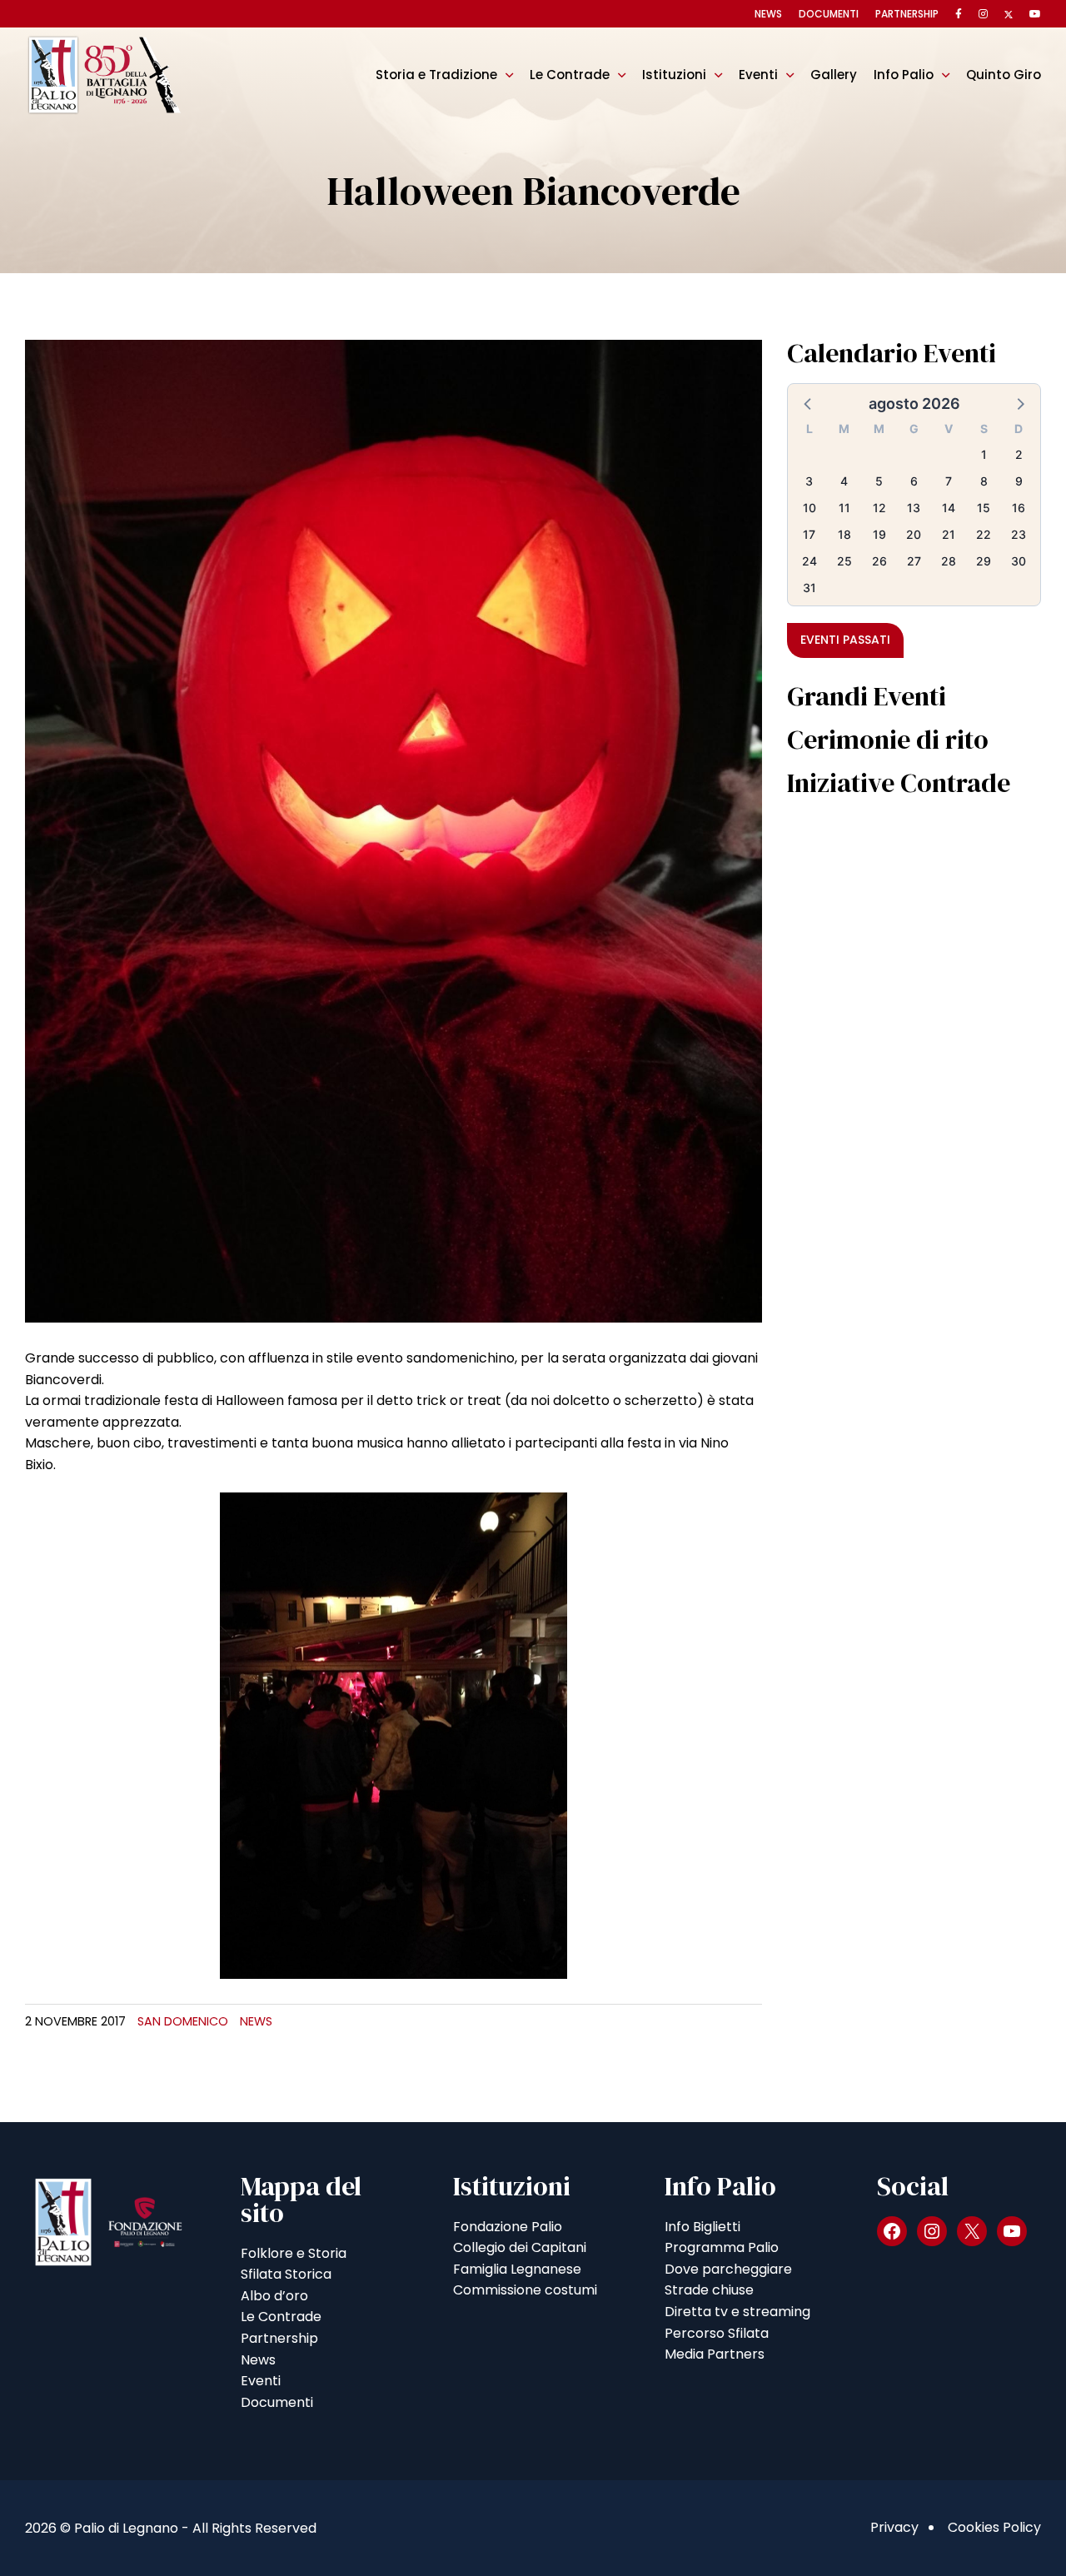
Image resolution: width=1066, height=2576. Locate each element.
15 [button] (984, 508)
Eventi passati (845, 640)
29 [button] (984, 561)
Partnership (907, 14)
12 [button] (879, 508)
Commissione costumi (525, 2290)
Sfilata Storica (286, 2274)
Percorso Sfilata (717, 2333)
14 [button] (949, 508)
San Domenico (183, 2021)
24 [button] (809, 561)
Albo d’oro (274, 2296)
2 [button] (1019, 454)
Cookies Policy (994, 2527)
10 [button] (809, 508)
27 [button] (914, 561)
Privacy (894, 2527)
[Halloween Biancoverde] (394, 830)
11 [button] (844, 508)
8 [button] (984, 481)
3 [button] (809, 481)
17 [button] (809, 534)
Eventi (758, 75)
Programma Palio (722, 2247)
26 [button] (879, 561)
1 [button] (984, 454)
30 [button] (1019, 561)
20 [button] (914, 534)
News (768, 14)
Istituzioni (674, 75)
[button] (809, 403)
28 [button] (949, 561)
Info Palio (904, 75)
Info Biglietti (702, 2227)
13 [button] (914, 508)
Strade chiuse (709, 2290)
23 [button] (1019, 534)
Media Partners (715, 2354)
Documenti (829, 14)
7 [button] (949, 481)
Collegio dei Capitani (520, 2247)
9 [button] (1019, 481)
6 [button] (914, 481)
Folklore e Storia (294, 2253)
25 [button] (844, 561)
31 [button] (809, 588)
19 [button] (879, 534)
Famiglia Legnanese (517, 2269)
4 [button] (844, 481)
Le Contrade (570, 75)
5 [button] (879, 481)
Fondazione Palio (508, 2227)
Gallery (834, 75)
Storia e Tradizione (436, 75)
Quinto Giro (1004, 75)
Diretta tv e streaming (737, 2312)
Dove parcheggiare (728, 2269)
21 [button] (949, 534)
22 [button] (984, 534)
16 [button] (1019, 508)
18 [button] (844, 534)
